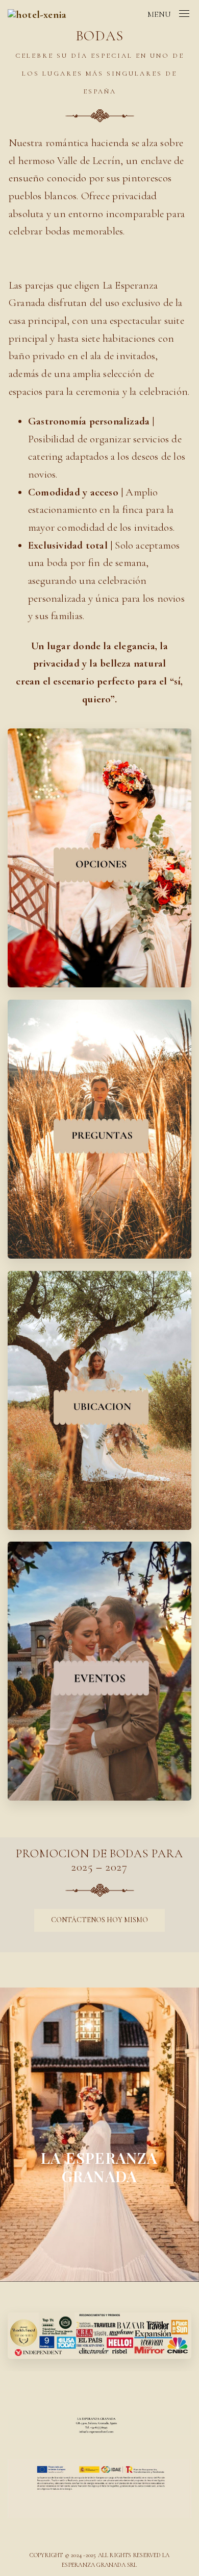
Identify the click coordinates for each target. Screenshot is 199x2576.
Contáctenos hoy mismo (99, 1920)
